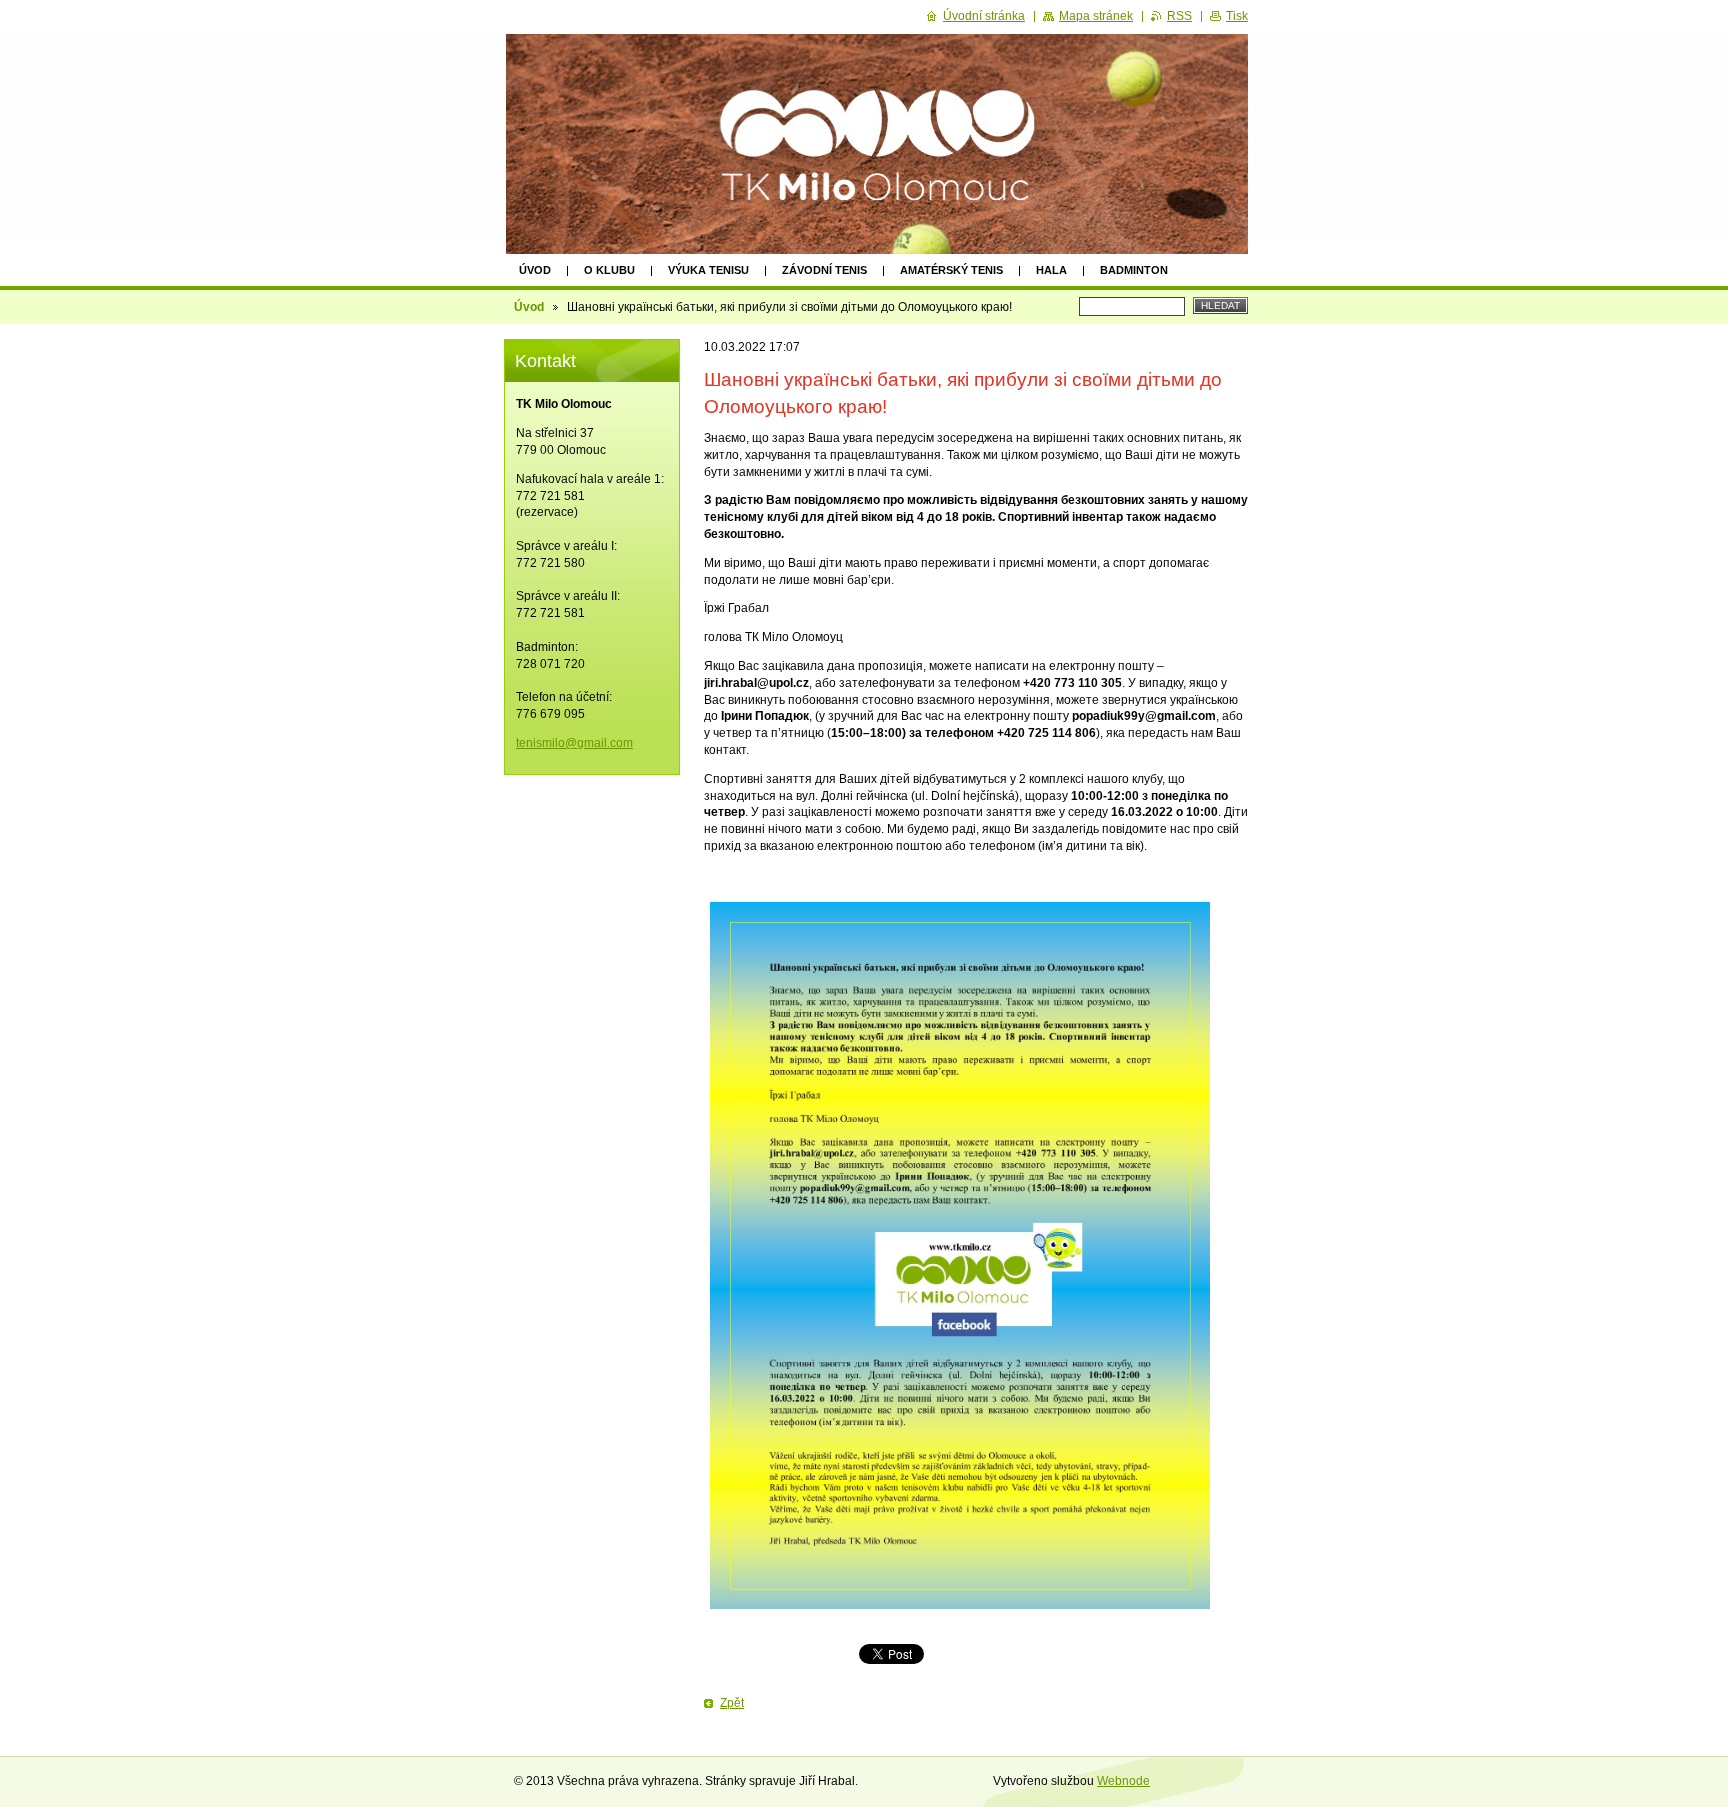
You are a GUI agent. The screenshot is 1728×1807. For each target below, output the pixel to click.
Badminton (1134, 270)
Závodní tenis (824, 270)
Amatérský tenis (951, 270)
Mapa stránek (1096, 16)
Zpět (732, 1703)
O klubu (609, 270)
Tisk (1237, 16)
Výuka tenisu (708, 270)
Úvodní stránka (984, 16)
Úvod (535, 270)
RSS (1179, 16)
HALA (1051, 270)
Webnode (1123, 1781)
